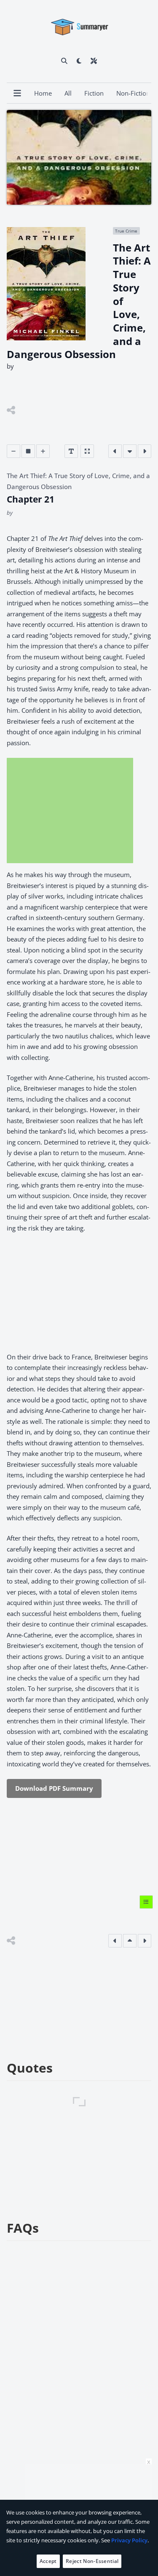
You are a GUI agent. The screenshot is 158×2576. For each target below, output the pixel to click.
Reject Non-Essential (92, 2561)
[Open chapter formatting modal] (71, 451)
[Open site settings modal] (94, 61)
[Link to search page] (64, 61)
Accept (48, 2561)
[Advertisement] (70, 811)
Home (43, 93)
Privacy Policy (129, 2540)
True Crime (126, 231)
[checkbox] (79, 61)
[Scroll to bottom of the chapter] (130, 451)
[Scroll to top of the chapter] (130, 1941)
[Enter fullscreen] (87, 451)
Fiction (94, 93)
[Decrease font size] (13, 451)
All (68, 93)
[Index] (146, 1902)
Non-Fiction (133, 93)
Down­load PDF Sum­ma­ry (54, 1788)
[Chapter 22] (145, 451)
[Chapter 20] (115, 451)
